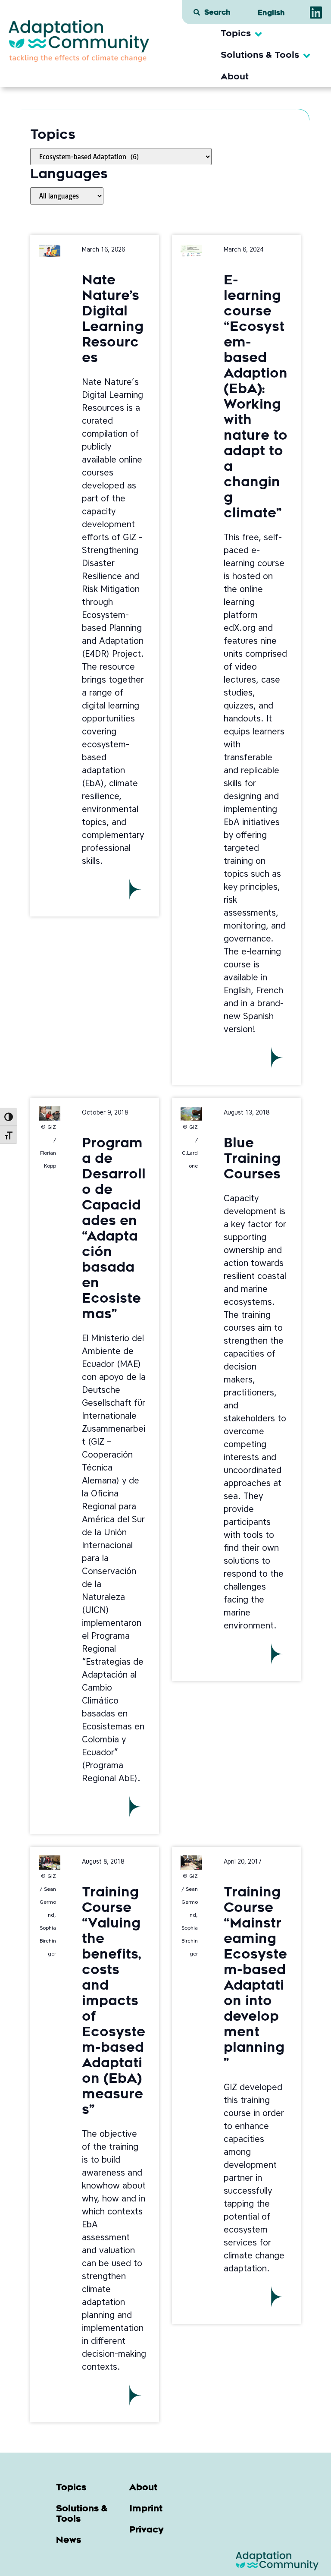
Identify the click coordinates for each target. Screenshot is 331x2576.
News (69, 2541)
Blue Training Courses (252, 1160)
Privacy (147, 2530)
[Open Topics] (258, 34)
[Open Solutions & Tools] (307, 56)
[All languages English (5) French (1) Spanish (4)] (67, 196)
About (143, 2488)
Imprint (146, 2509)
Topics (71, 2488)
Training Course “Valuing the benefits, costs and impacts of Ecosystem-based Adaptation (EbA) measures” (114, 2002)
